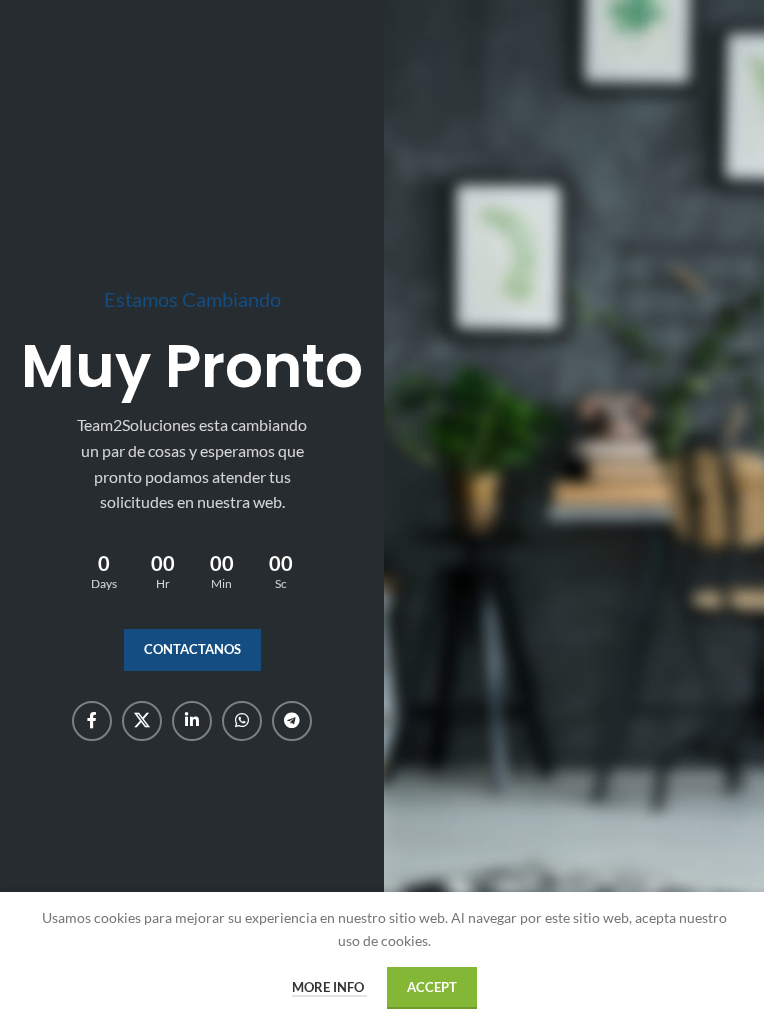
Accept (432, 987)
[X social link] (142, 721)
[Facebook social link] (92, 721)
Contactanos (192, 649)
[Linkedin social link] (192, 721)
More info (329, 987)
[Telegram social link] (292, 721)
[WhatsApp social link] (242, 721)
